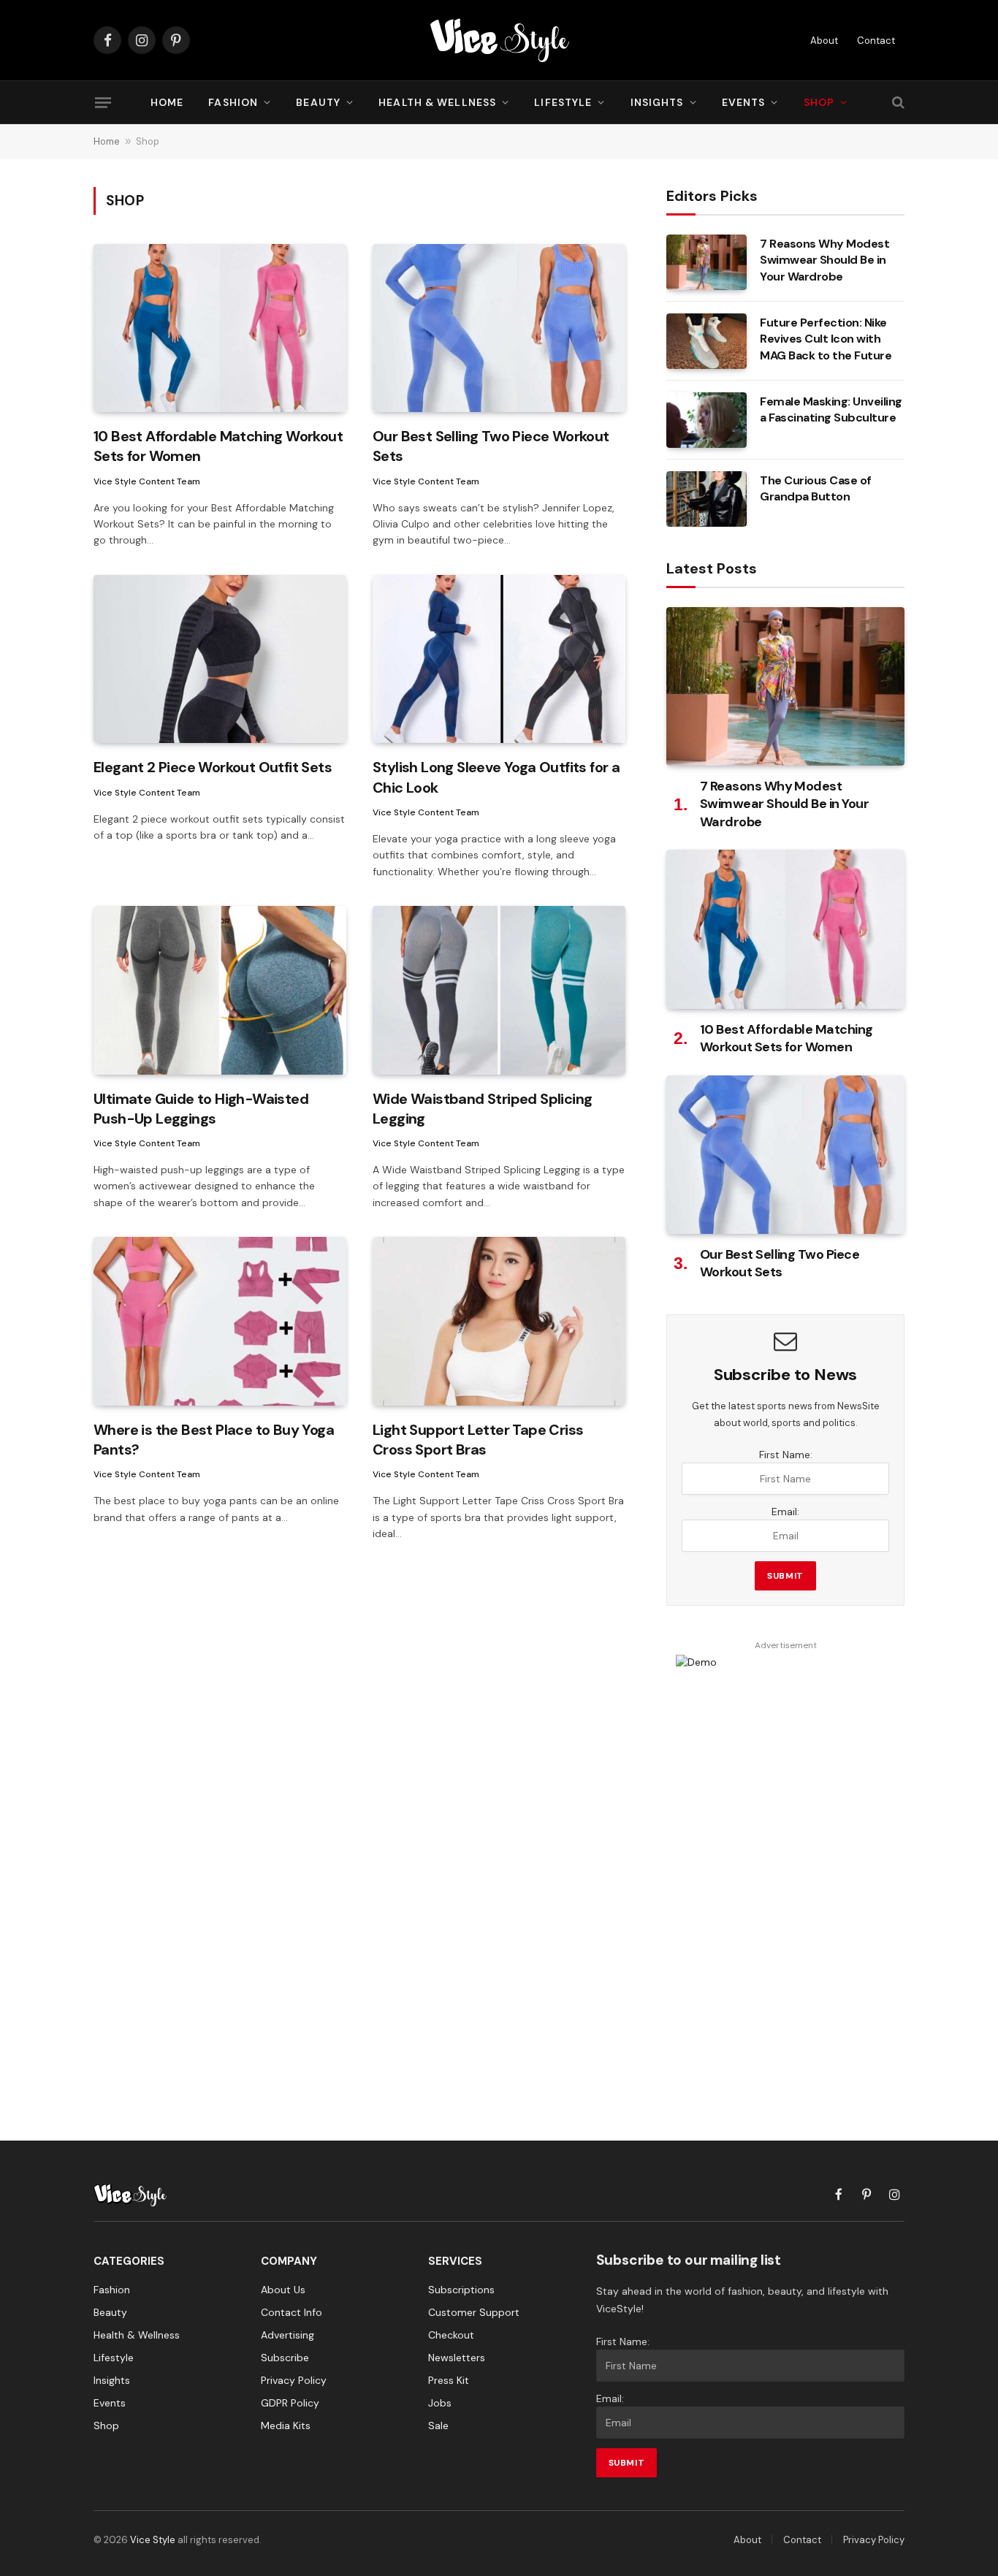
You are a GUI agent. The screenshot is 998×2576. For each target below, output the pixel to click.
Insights (657, 102)
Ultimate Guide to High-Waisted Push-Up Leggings (201, 1109)
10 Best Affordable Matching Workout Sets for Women (218, 446)
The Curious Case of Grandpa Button (816, 489)
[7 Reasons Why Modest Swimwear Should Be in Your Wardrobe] (706, 262)
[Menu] (103, 102)
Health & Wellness (437, 102)
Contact (876, 41)
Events (744, 102)
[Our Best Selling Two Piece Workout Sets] (499, 328)
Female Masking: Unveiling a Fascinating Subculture (831, 410)
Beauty (318, 102)
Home (167, 102)
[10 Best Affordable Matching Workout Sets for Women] (220, 328)
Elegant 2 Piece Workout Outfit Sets (213, 767)
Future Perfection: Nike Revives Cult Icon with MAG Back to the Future (826, 339)
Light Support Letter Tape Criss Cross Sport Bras (478, 1440)
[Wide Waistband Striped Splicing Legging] (499, 990)
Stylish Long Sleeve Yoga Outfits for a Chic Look (496, 777)
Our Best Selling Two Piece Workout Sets (491, 446)
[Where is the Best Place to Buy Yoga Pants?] (220, 1321)
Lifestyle (563, 102)
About (824, 41)
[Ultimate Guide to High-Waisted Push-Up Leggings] (220, 990)
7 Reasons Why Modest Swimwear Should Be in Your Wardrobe (824, 260)
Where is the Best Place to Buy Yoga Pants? (214, 1440)
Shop (819, 102)
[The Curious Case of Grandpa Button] (706, 499)
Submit (785, 1576)
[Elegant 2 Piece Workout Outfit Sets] (220, 659)
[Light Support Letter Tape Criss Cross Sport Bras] (499, 1321)
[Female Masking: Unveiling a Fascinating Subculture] (706, 420)
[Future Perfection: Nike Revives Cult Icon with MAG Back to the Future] (706, 341)
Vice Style (153, 2540)
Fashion (233, 102)
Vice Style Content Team (147, 481)
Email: (785, 1512)
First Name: (786, 1455)
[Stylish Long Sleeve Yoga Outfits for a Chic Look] (499, 659)
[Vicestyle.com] (499, 40)
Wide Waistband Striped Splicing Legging (482, 1109)
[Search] (897, 103)
